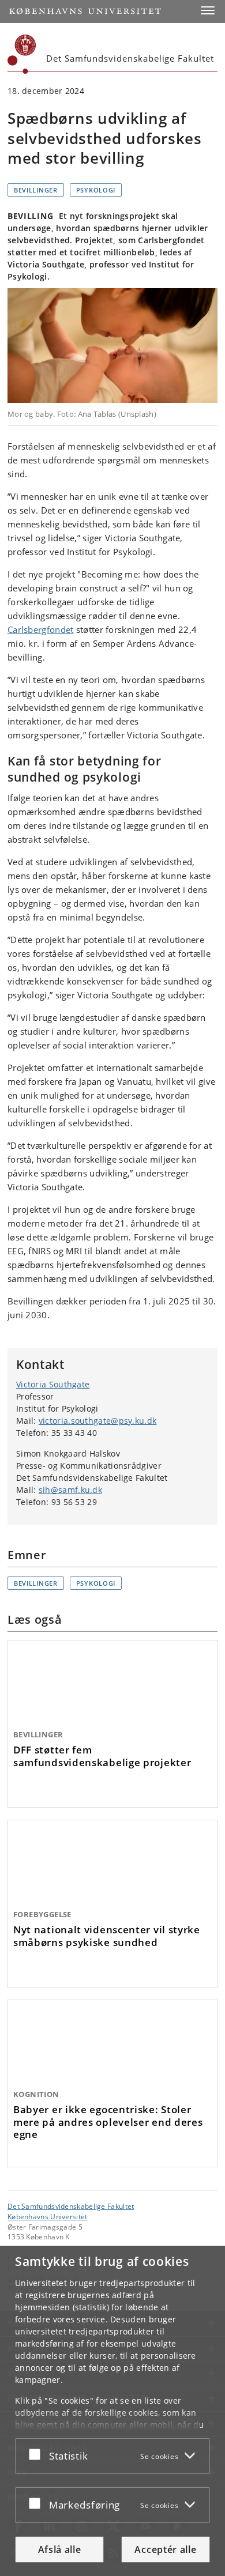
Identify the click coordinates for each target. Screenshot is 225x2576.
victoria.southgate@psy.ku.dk (97, 1421)
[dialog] (112, 2411)
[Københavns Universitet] (22, 54)
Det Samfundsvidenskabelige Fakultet (71, 2206)
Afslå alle (60, 2549)
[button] (208, 10)
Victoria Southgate (53, 1384)
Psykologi (96, 190)
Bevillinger (36, 190)
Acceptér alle (165, 2549)
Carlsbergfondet (41, 629)
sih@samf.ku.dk (70, 1490)
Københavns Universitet (48, 2216)
